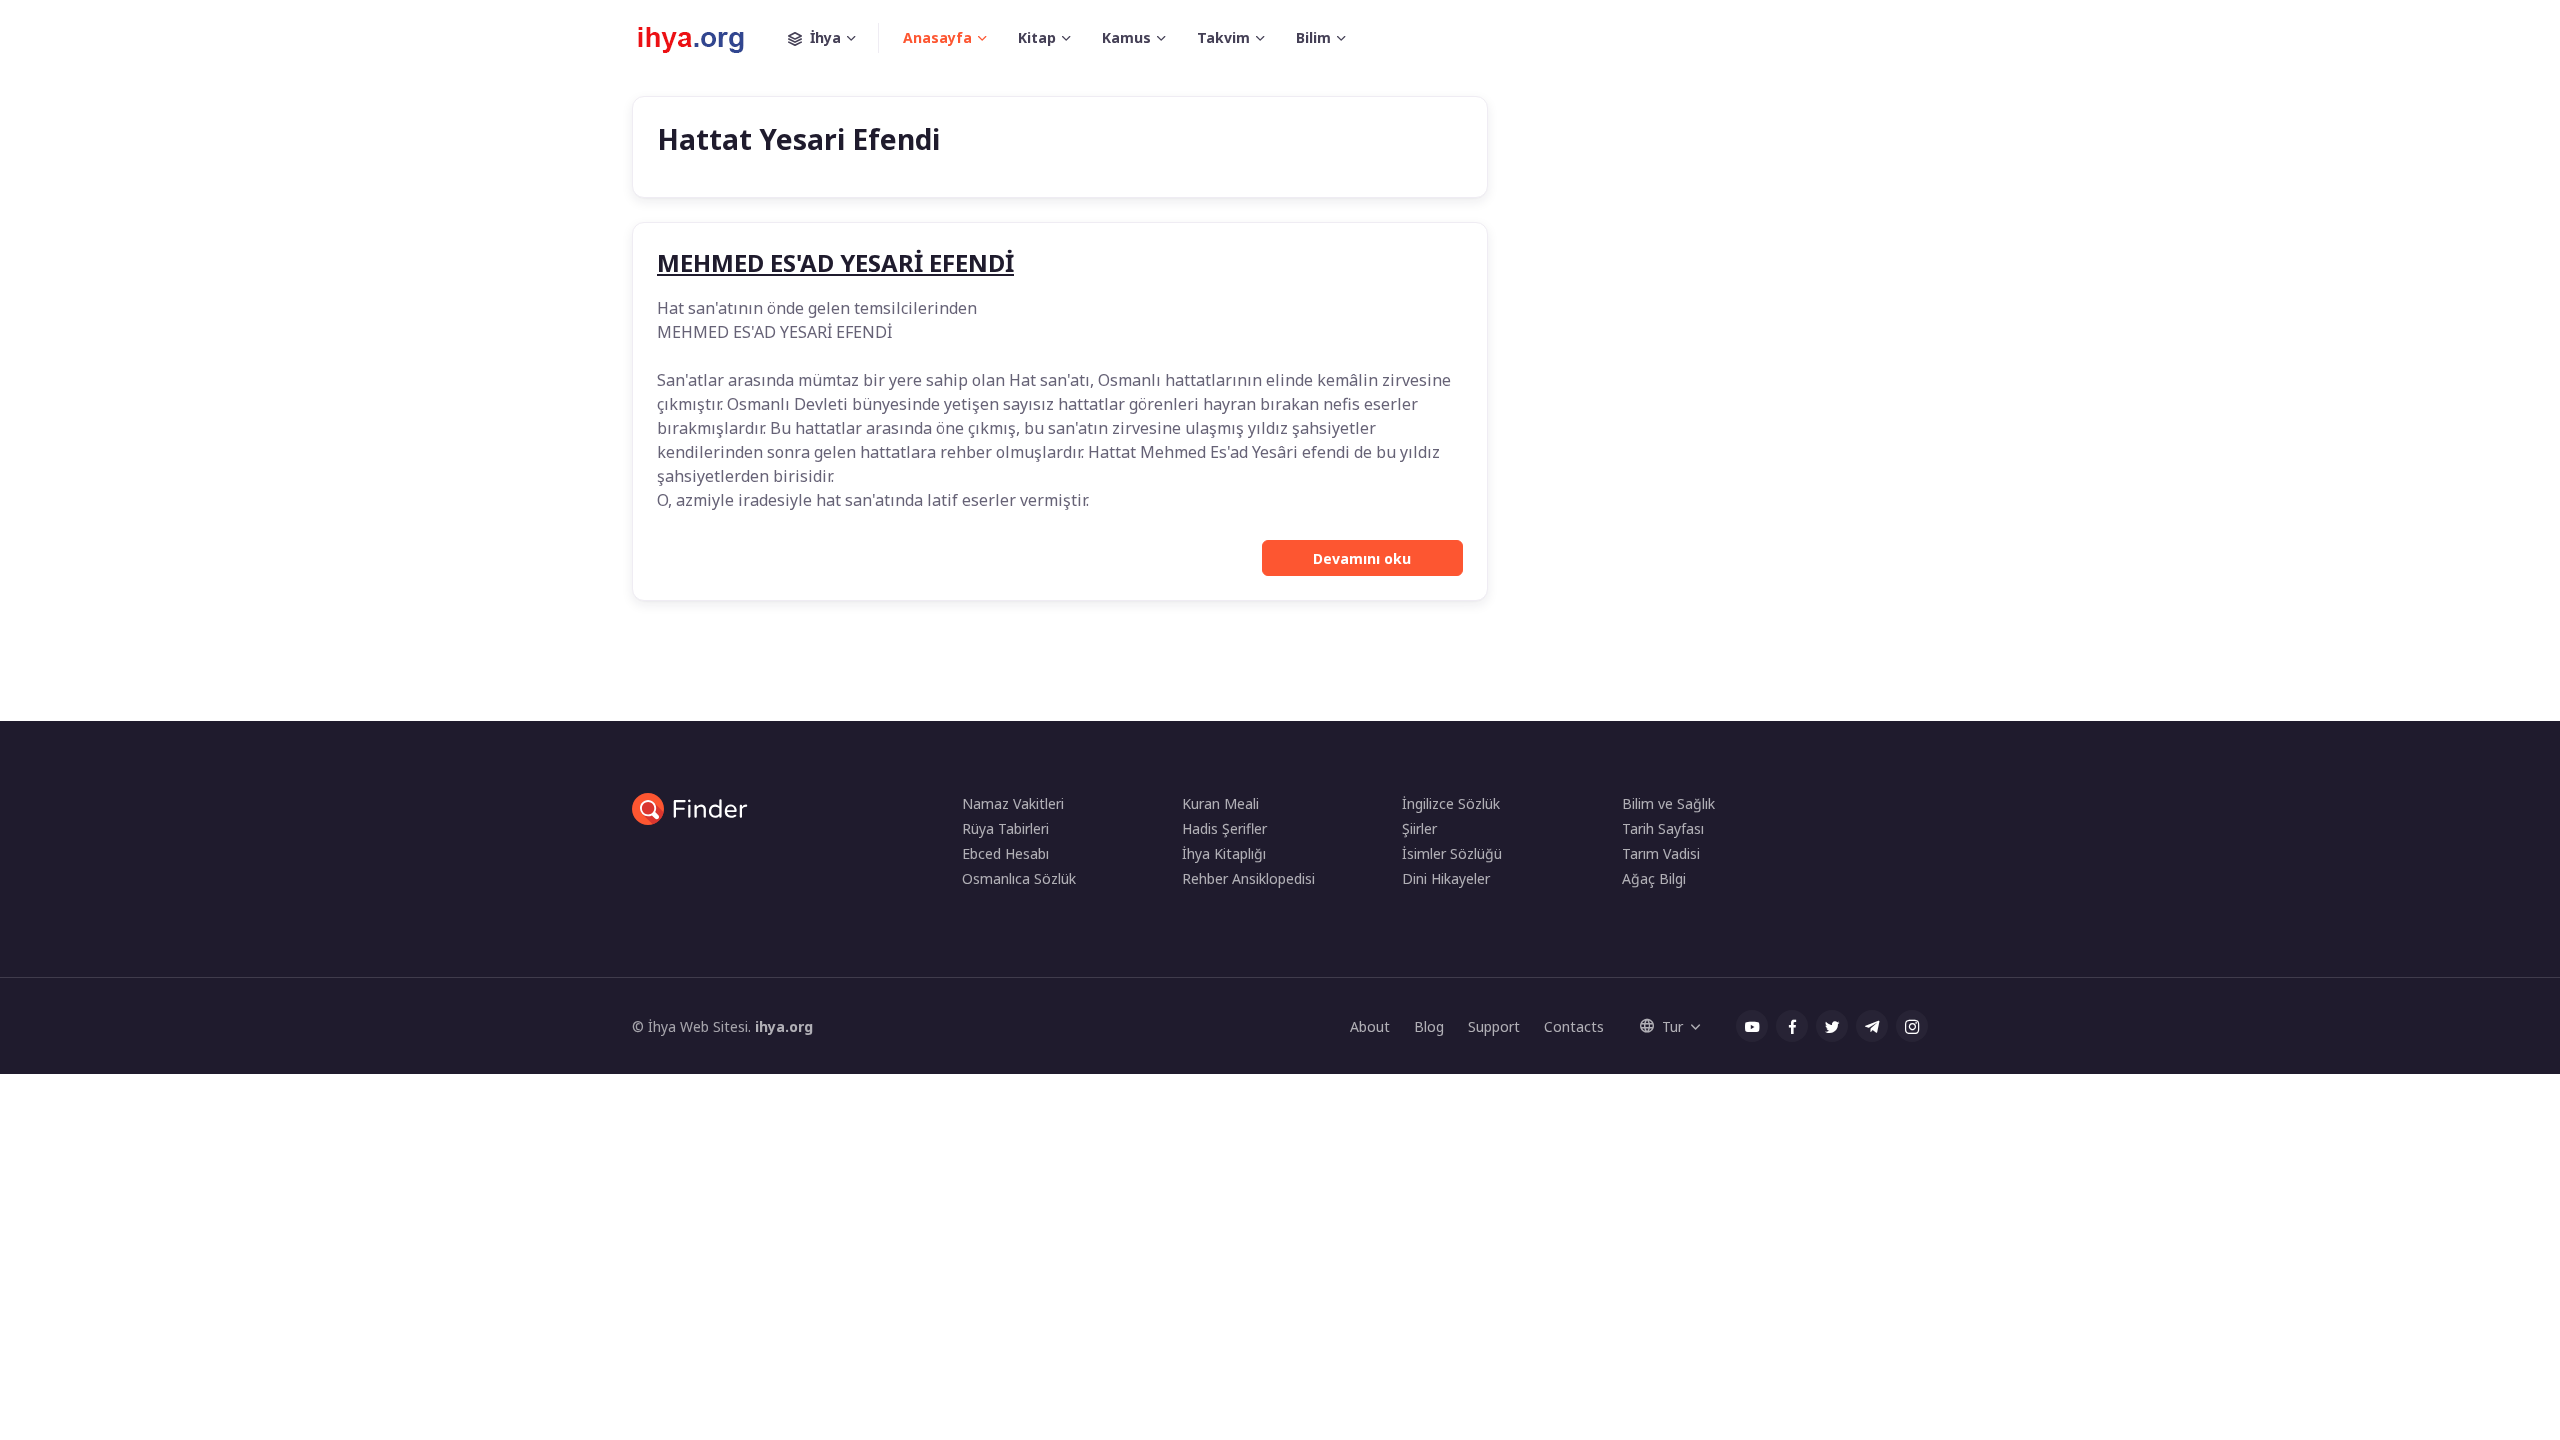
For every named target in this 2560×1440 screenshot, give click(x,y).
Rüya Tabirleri (1005, 828)
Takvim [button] (1223, 37)
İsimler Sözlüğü (1452, 853)
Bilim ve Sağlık (1668, 803)
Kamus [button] (1126, 37)
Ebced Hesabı (1005, 853)
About (1370, 1026)
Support (1494, 1026)
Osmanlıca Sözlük (1019, 878)
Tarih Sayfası (1663, 828)
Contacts (1574, 1026)
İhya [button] (825, 37)
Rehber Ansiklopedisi (1248, 878)
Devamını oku (1362, 558)
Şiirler (1419, 828)
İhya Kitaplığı (1224, 853)
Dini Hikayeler (1446, 878)
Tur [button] (1672, 1026)
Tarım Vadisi (1661, 853)
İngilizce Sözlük (1451, 803)
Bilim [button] (1313, 37)
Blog (1429, 1026)
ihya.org (784, 1026)
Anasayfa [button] (937, 37)
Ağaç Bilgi (1654, 878)
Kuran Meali (1220, 803)
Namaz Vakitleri (1013, 803)
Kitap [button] (1037, 37)
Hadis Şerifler (1224, 828)
